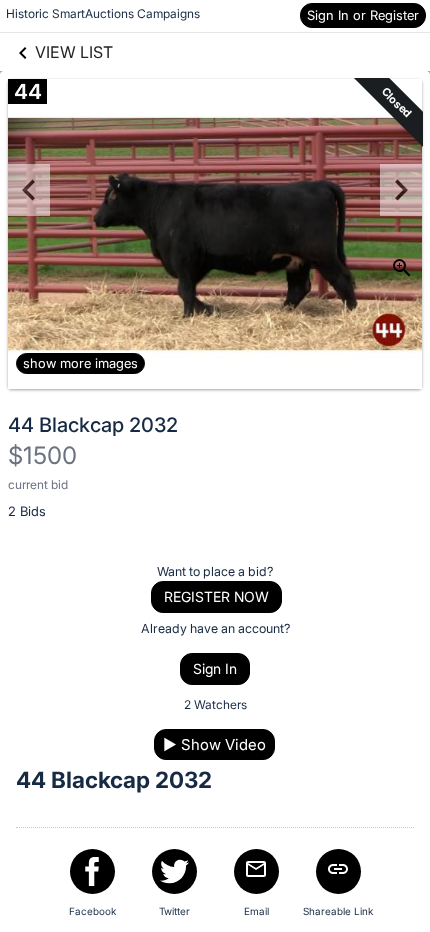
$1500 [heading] (42, 455)
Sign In (215, 668)
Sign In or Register (363, 15)
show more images (80, 363)
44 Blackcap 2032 (93, 425)
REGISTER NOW (216, 596)
